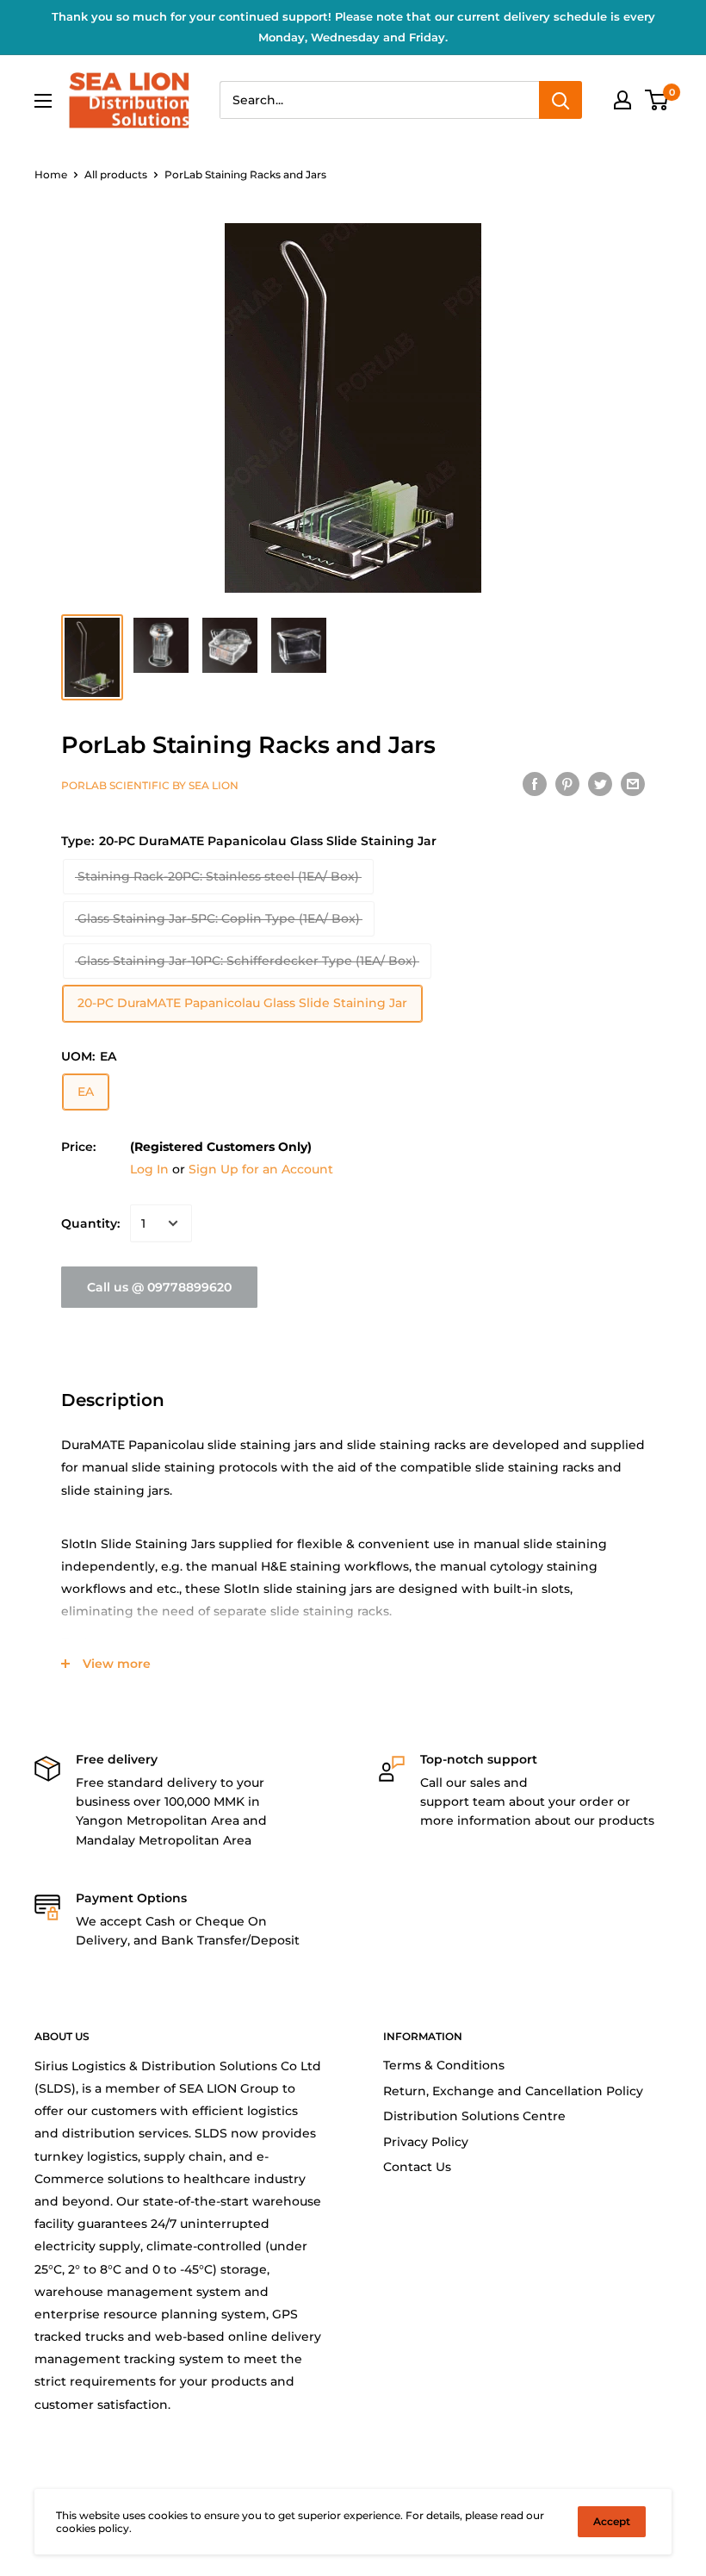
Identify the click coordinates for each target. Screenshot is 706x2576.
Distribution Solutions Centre (474, 2116)
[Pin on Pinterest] (567, 783)
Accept (612, 2521)
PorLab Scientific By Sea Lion (150, 785)
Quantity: (90, 1223)
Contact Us (417, 2167)
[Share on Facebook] (535, 783)
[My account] (622, 100)
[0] (657, 100)
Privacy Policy (426, 2142)
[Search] (560, 100)
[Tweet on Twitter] (600, 783)
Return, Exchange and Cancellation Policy (513, 2091)
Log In (149, 1169)
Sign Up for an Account (261, 1169)
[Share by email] (633, 783)
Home (51, 174)
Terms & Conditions (444, 2065)
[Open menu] (43, 101)
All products (116, 174)
